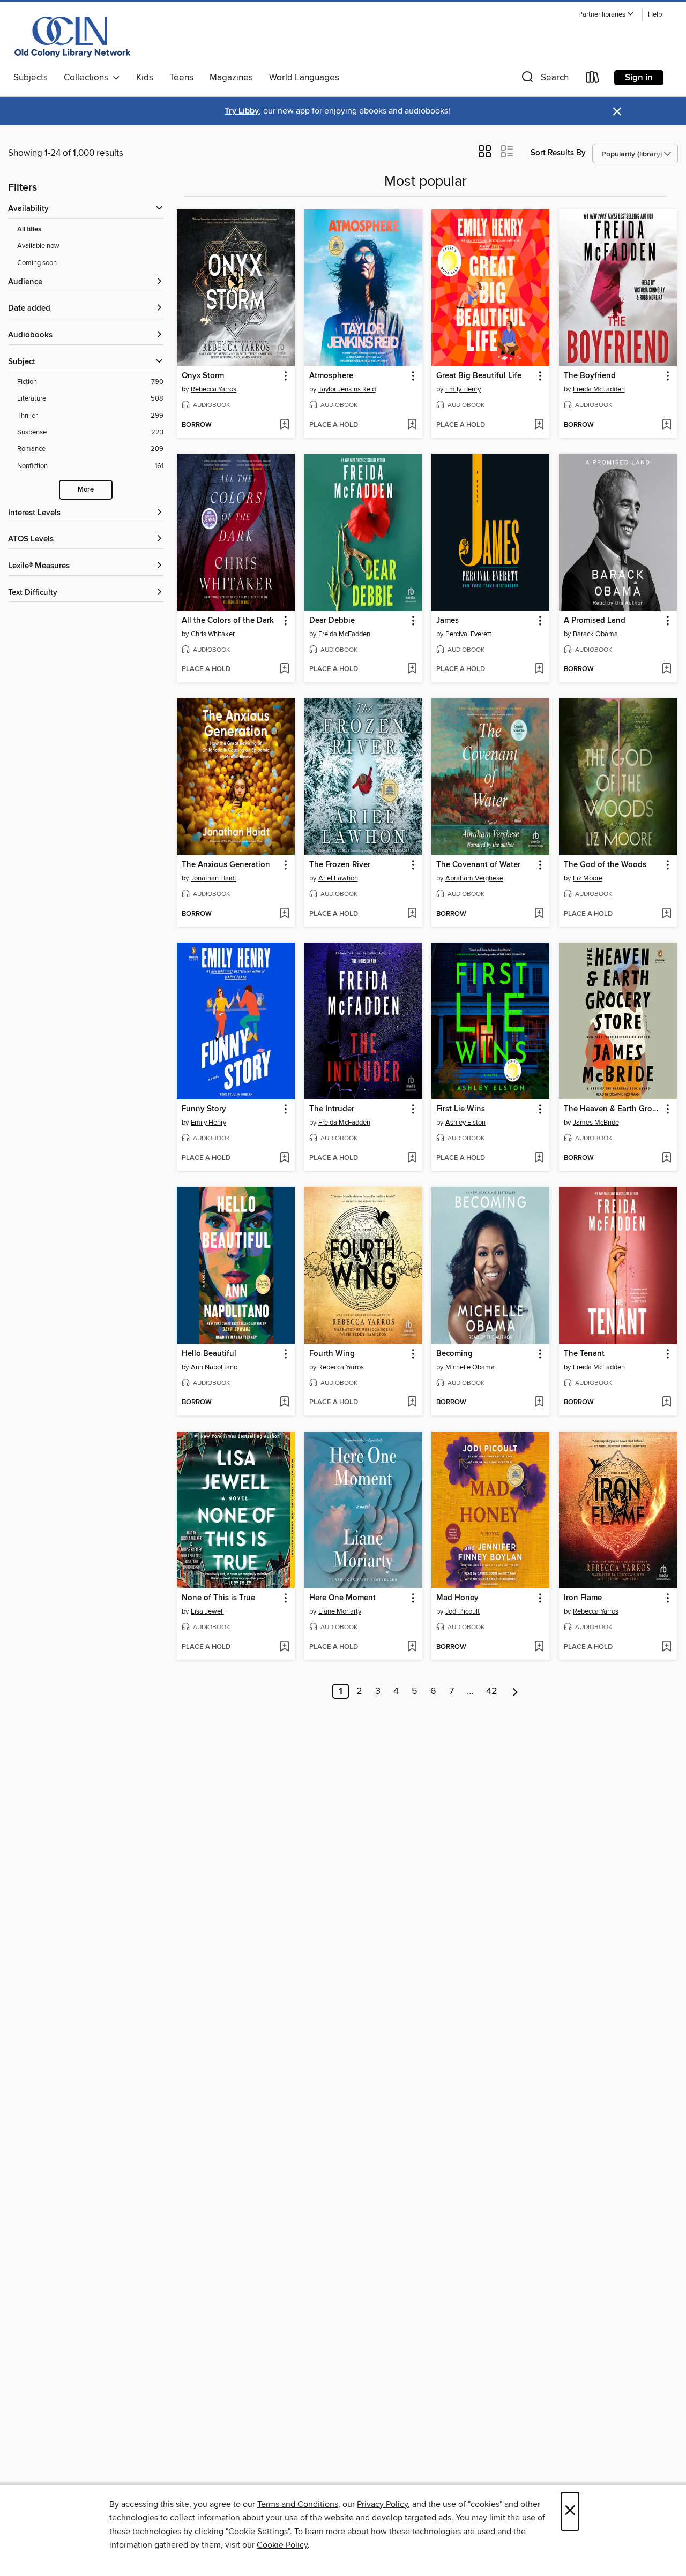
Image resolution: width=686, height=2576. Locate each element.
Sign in (639, 78)
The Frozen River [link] (340, 865)
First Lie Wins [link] (461, 1109)
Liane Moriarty (340, 1611)
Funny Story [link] (204, 1109)
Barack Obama (595, 634)
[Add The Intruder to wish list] (412, 1158)
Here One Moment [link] (342, 1598)
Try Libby (242, 111)
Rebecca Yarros (214, 389)
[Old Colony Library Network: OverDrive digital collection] (73, 37)
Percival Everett (468, 634)
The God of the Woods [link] (605, 865)
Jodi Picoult (463, 1611)
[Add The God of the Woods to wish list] (666, 914)
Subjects (31, 78)
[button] (606, 15)
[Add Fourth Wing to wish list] (412, 1403)
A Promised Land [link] (595, 621)
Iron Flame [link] (583, 1598)
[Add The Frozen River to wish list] (412, 914)
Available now (38, 246)
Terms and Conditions (298, 2504)
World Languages (304, 78)
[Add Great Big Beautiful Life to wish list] (539, 425)
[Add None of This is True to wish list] (284, 1647)
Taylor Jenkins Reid (347, 389)
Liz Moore (588, 878)
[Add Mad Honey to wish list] (539, 1647)
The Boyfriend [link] (590, 376)
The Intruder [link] (332, 1109)
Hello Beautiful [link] (209, 1354)
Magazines (231, 78)
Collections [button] (88, 78)
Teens (181, 78)
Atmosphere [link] (331, 376)
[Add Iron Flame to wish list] (666, 1647)
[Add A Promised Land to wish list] (666, 669)
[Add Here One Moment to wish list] (412, 1647)
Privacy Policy (382, 2504)
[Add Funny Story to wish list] (284, 1158)
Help (655, 15)
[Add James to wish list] (539, 669)
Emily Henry (463, 389)
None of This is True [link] (218, 1598)
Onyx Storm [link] (203, 376)
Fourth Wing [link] (332, 1354)
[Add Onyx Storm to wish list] (284, 425)
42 (492, 1691)
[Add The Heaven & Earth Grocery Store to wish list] (666, 1158)
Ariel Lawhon (338, 878)
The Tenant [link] (584, 1354)
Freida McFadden (599, 389)
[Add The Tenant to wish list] (666, 1403)
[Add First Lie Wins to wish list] (539, 1158)
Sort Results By (558, 153)
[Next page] (515, 1691)
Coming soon (37, 263)
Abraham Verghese (474, 878)
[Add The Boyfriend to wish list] (666, 425)
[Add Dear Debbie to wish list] (412, 669)
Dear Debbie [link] (332, 621)
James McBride (596, 1123)
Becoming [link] (454, 1354)
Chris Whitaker (213, 634)
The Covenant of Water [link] (478, 865)
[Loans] (593, 80)
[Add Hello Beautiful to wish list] (284, 1403)
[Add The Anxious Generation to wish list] (284, 914)
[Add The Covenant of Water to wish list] (539, 914)
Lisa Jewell (207, 1611)
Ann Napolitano (214, 1367)
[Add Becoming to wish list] (539, 1403)
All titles (29, 229)
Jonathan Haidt (214, 878)
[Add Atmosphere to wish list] (412, 425)
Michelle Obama (470, 1367)
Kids (145, 78)
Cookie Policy (282, 2545)
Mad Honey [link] (457, 1598)
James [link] (448, 621)
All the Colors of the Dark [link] (228, 621)
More (86, 490)
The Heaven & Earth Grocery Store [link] (613, 1109)
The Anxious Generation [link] (226, 865)
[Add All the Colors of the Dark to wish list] (284, 669)
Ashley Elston (465, 1123)
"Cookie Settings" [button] (258, 2532)
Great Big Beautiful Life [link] (479, 376)
